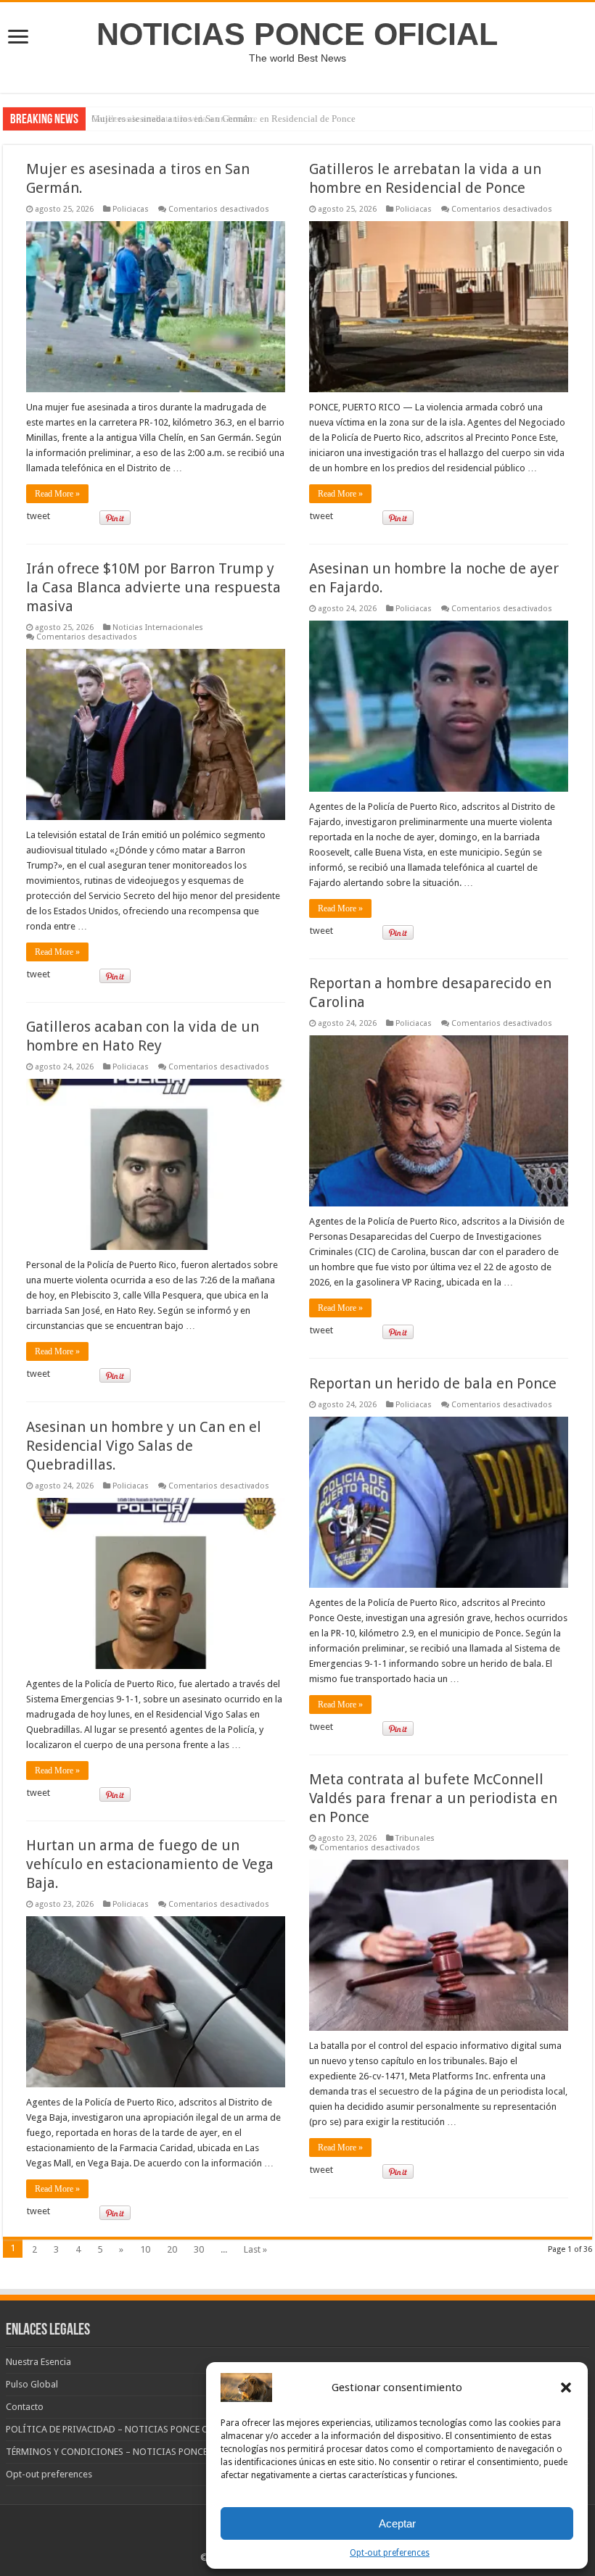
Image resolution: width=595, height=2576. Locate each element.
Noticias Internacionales (158, 628)
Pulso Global (32, 2384)
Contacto (25, 2407)
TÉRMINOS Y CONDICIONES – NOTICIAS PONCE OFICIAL (125, 2452)
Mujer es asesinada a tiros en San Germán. (173, 119)
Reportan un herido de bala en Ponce (433, 1383)
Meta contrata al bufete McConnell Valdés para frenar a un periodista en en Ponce (433, 1798)
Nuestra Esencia (38, 2362)
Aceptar (397, 2523)
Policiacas (131, 209)
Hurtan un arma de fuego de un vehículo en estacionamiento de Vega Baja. (150, 1864)
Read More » (57, 494)
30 (199, 2249)
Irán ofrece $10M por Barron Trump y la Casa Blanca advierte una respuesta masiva (153, 587)
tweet (38, 516)
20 (172, 2249)
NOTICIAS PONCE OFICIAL (297, 34)
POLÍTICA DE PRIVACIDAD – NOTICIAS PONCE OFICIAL (121, 2429)
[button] (566, 2387)
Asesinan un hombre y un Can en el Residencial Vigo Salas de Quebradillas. (144, 1446)
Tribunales (415, 1838)
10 (145, 2249)
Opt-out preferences (390, 2553)
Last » (255, 2249)
